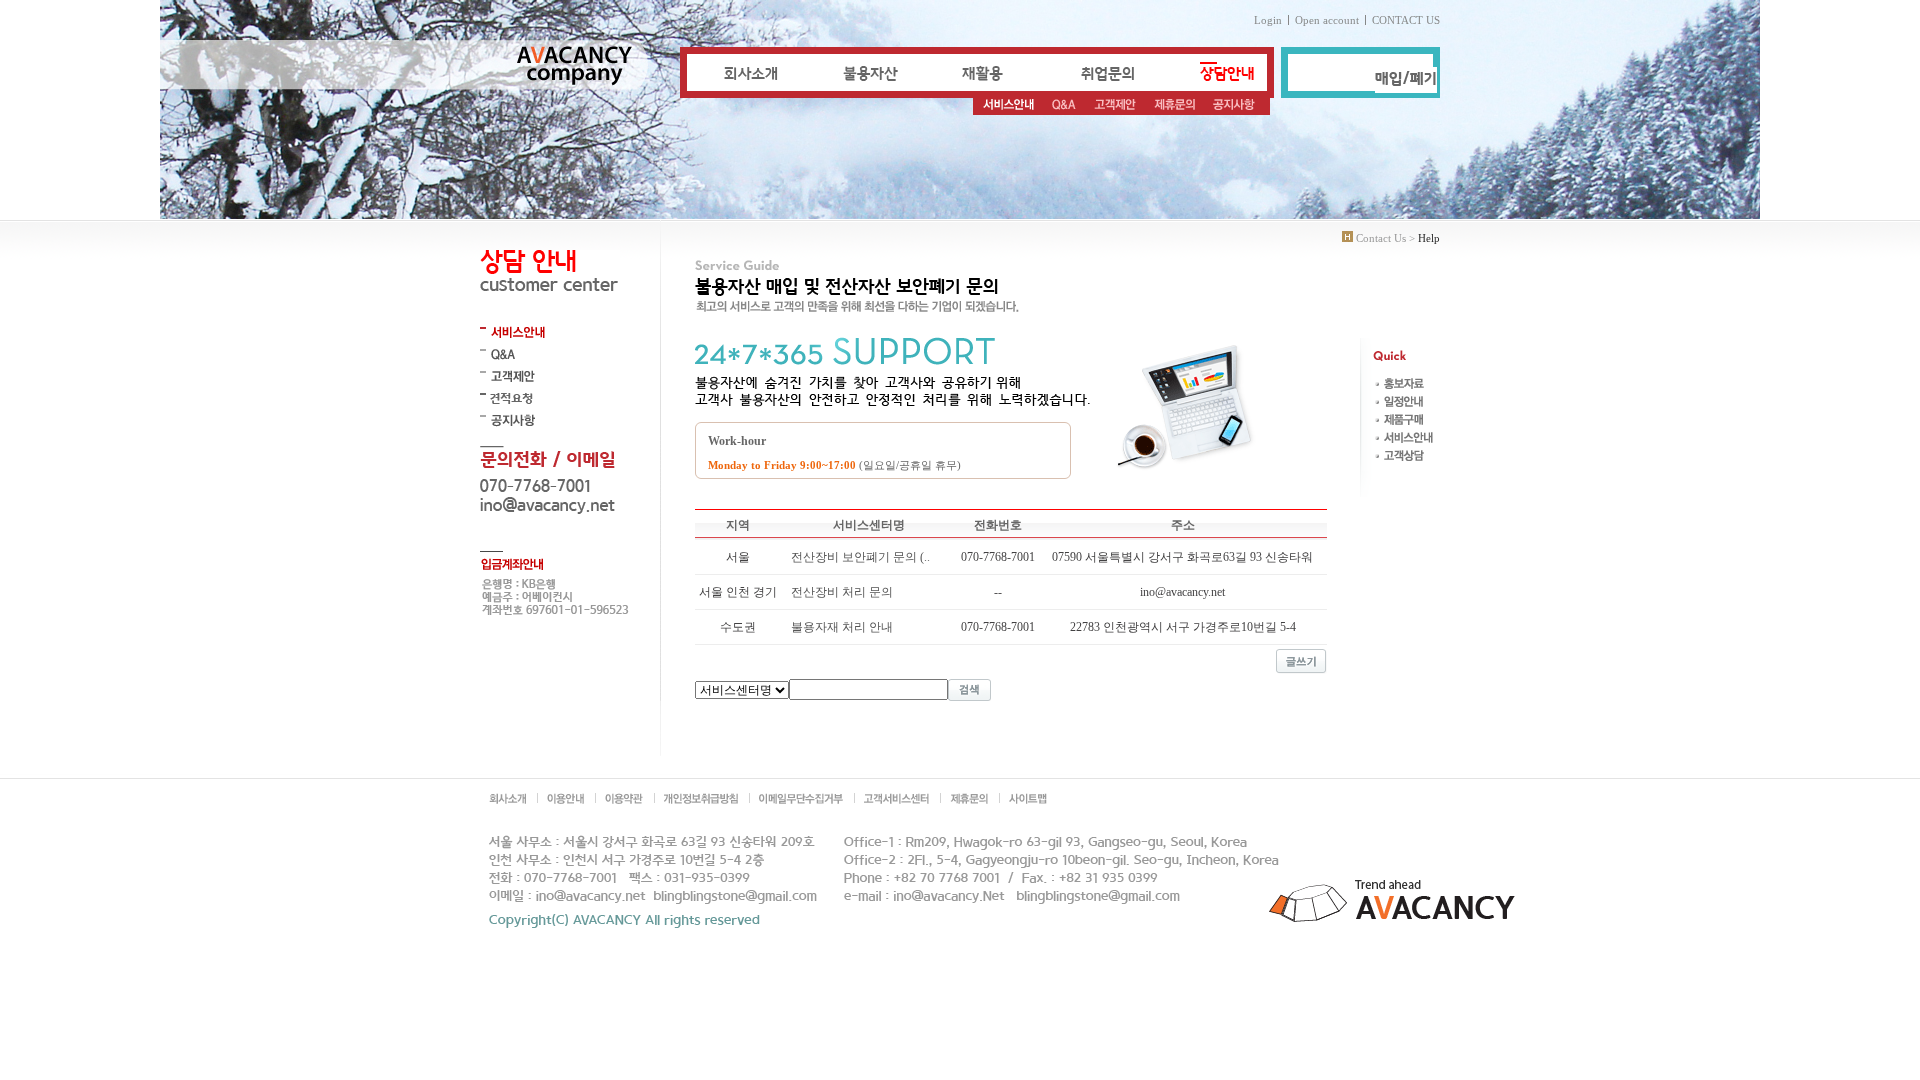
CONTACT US (1406, 20)
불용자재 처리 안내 (842, 627)
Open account (1327, 20)
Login (1268, 20)
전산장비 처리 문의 (842, 592)
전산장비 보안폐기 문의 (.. (860, 557)
